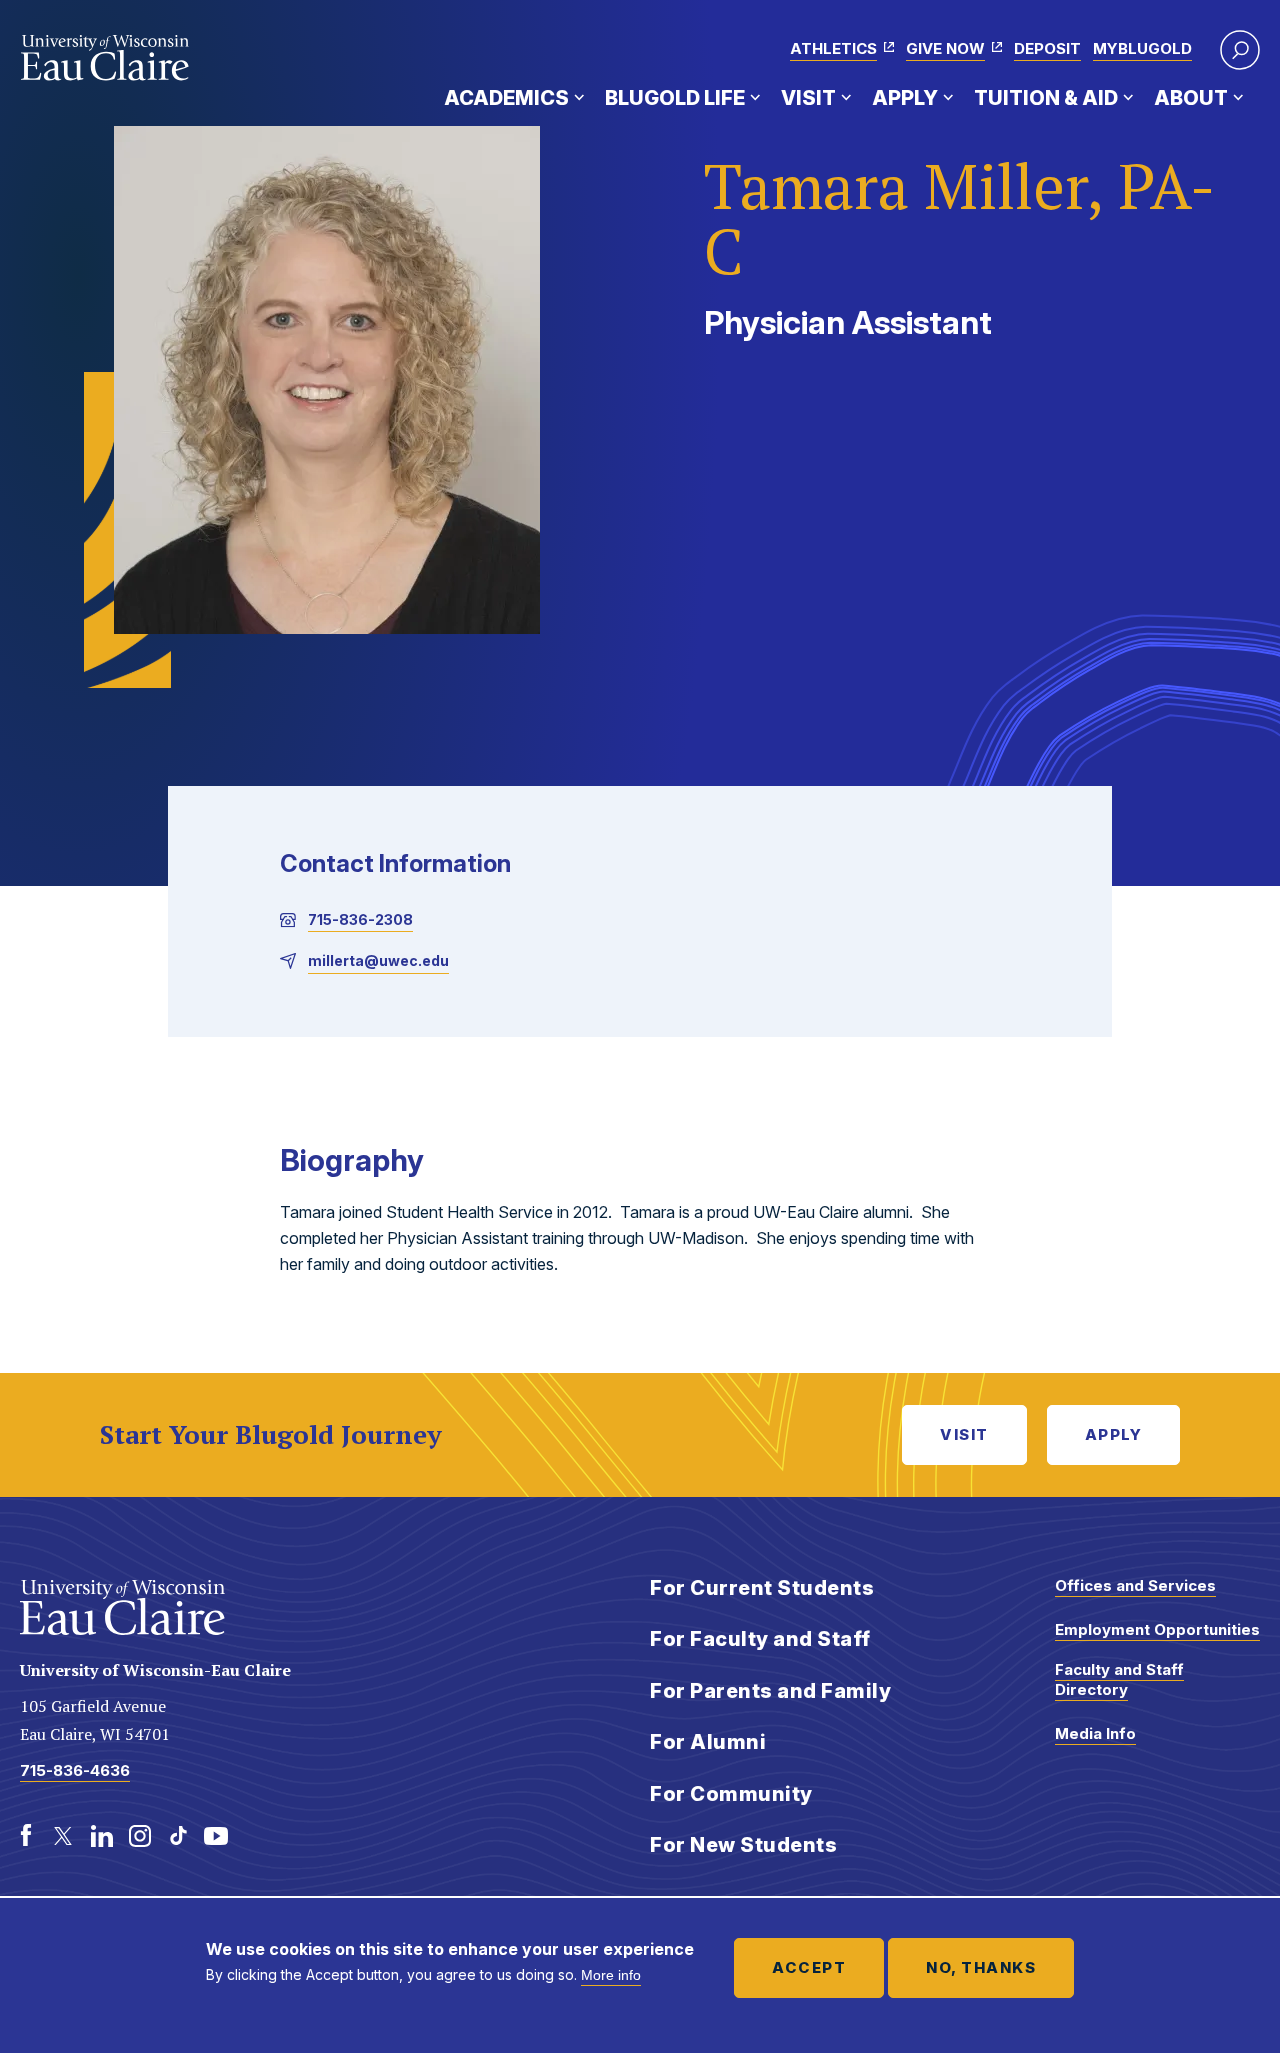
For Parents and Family (770, 1691)
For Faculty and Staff (760, 1639)
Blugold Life (675, 98)
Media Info (1095, 1733)
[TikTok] (178, 1836)
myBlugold (1142, 48)
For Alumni (708, 1742)
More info (611, 1975)
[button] (1240, 50)
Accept (809, 1967)
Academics (506, 98)
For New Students (743, 1845)
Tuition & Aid (1046, 98)
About (1191, 98)
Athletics (833, 48)
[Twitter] (64, 1836)
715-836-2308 (360, 919)
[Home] (105, 58)
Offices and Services (1135, 1585)
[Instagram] (140, 1836)
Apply (905, 98)
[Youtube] (216, 1836)
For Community (731, 1794)
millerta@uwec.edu (378, 960)
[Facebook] (26, 1836)
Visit (808, 98)
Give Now (945, 48)
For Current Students (762, 1588)
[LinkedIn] (102, 1836)
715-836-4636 (75, 1770)
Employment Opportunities (1157, 1629)
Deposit (1047, 48)
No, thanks (981, 1967)
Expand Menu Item (579, 97)
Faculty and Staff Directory (1119, 1679)
